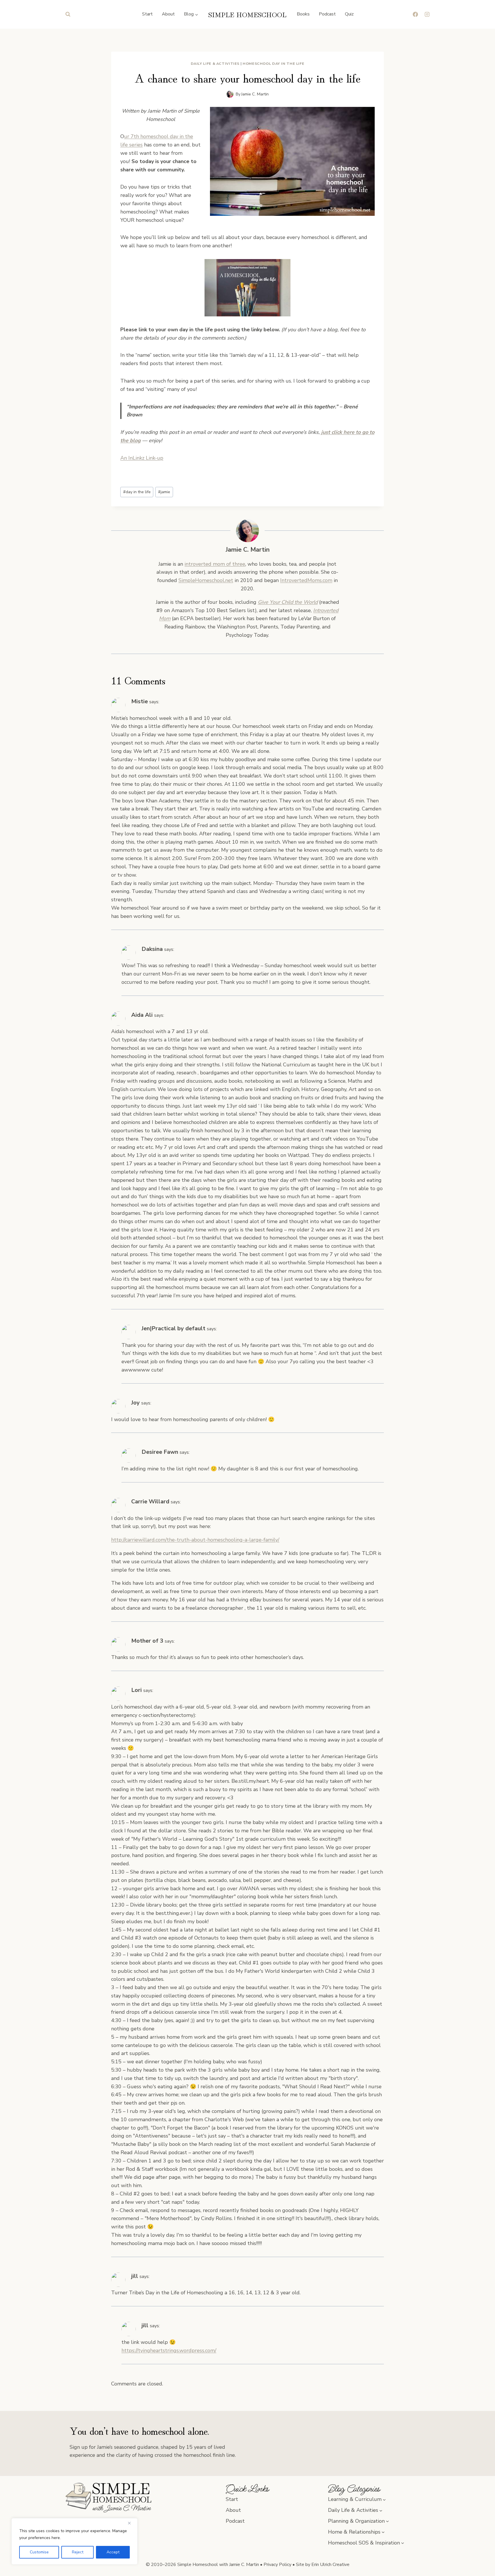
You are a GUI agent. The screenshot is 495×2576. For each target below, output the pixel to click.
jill (135, 2276)
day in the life (137, 492)
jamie (164, 492)
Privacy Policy (277, 2565)
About (168, 14)
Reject (78, 2552)
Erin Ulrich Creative (330, 2565)
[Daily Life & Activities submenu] (381, 2510)
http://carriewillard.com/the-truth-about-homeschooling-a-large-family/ (195, 1540)
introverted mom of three (215, 564)
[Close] (131, 2523)
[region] (74, 2541)
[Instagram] (427, 14)
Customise (39, 2552)
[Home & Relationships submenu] (383, 2532)
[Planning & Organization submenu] (387, 2521)
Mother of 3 (147, 1641)
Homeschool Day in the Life (273, 63)
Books (303, 14)
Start (147, 14)
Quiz (349, 14)
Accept (113, 2552)
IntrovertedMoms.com (306, 580)
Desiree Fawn (160, 1452)
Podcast (327, 14)
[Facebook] (415, 14)
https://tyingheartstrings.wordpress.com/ (169, 2350)
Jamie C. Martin (255, 94)
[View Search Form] (68, 14)
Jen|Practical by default (173, 1328)
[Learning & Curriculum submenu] (384, 2499)
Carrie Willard (150, 1501)
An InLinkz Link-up (142, 458)
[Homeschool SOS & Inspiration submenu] (403, 2543)
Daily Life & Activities (215, 63)
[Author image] (230, 94)
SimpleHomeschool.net (206, 580)
